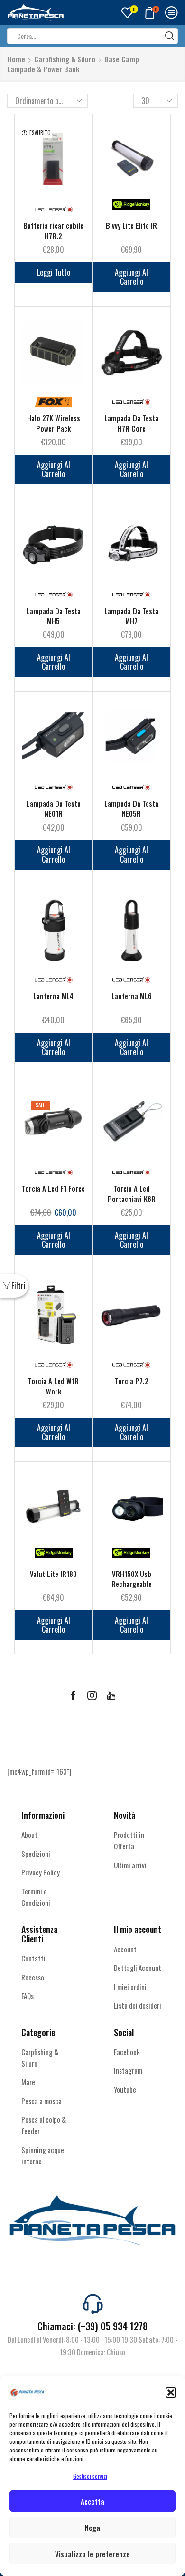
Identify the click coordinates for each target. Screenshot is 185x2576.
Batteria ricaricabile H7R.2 (53, 231)
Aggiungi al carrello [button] (131, 277)
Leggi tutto (54, 272)
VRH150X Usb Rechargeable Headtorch (132, 1584)
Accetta (92, 2501)
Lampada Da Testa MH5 (54, 616)
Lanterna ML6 (132, 996)
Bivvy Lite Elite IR (131, 226)
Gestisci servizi (90, 2476)
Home (16, 59)
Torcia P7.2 (132, 1381)
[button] (171, 2393)
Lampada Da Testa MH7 (131, 616)
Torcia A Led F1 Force (53, 1188)
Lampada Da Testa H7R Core (131, 423)
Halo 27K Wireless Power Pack (54, 423)
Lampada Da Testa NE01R (54, 808)
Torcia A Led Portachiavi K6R (132, 1193)
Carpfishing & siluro (65, 59)
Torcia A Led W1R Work (53, 1386)
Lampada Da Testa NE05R (131, 808)
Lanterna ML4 (53, 996)
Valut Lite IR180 (53, 1574)
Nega (92, 2528)
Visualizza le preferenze (92, 2554)
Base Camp (122, 59)
